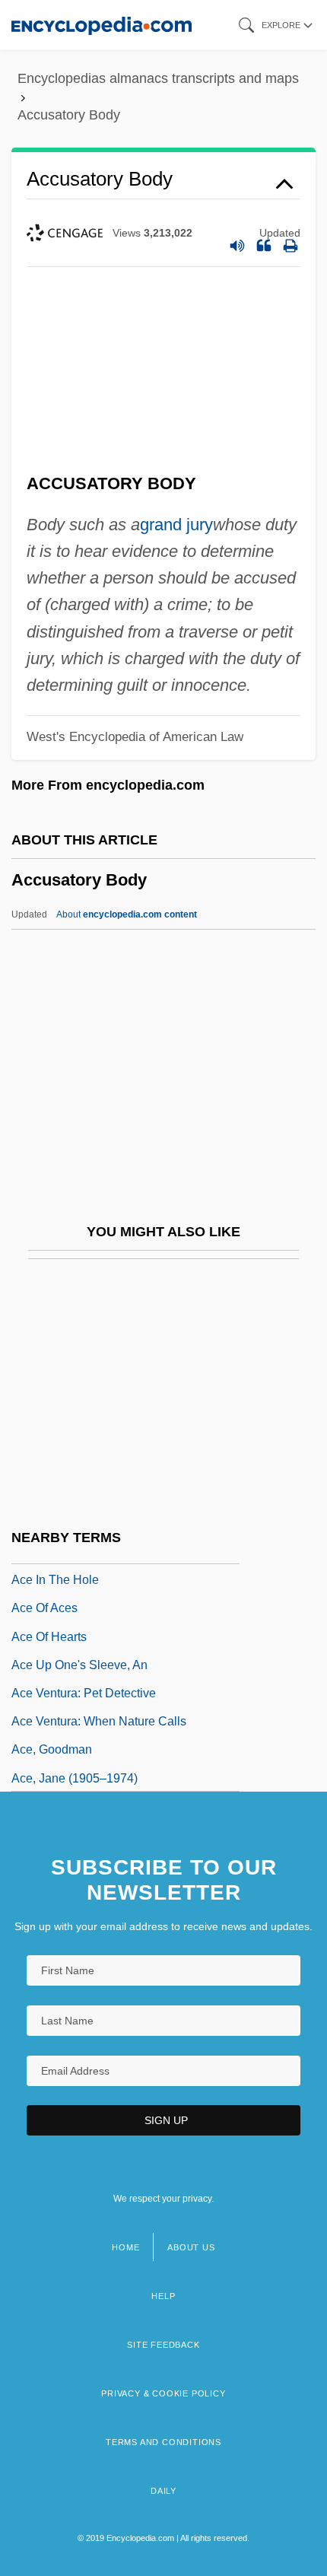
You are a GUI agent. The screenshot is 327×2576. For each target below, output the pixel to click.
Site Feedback (163, 2345)
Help (163, 2296)
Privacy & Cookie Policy (163, 2393)
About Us (191, 2247)
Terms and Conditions (163, 2442)
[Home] (102, 25)
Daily (163, 2491)
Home (125, 2247)
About (127, 914)
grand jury (176, 525)
